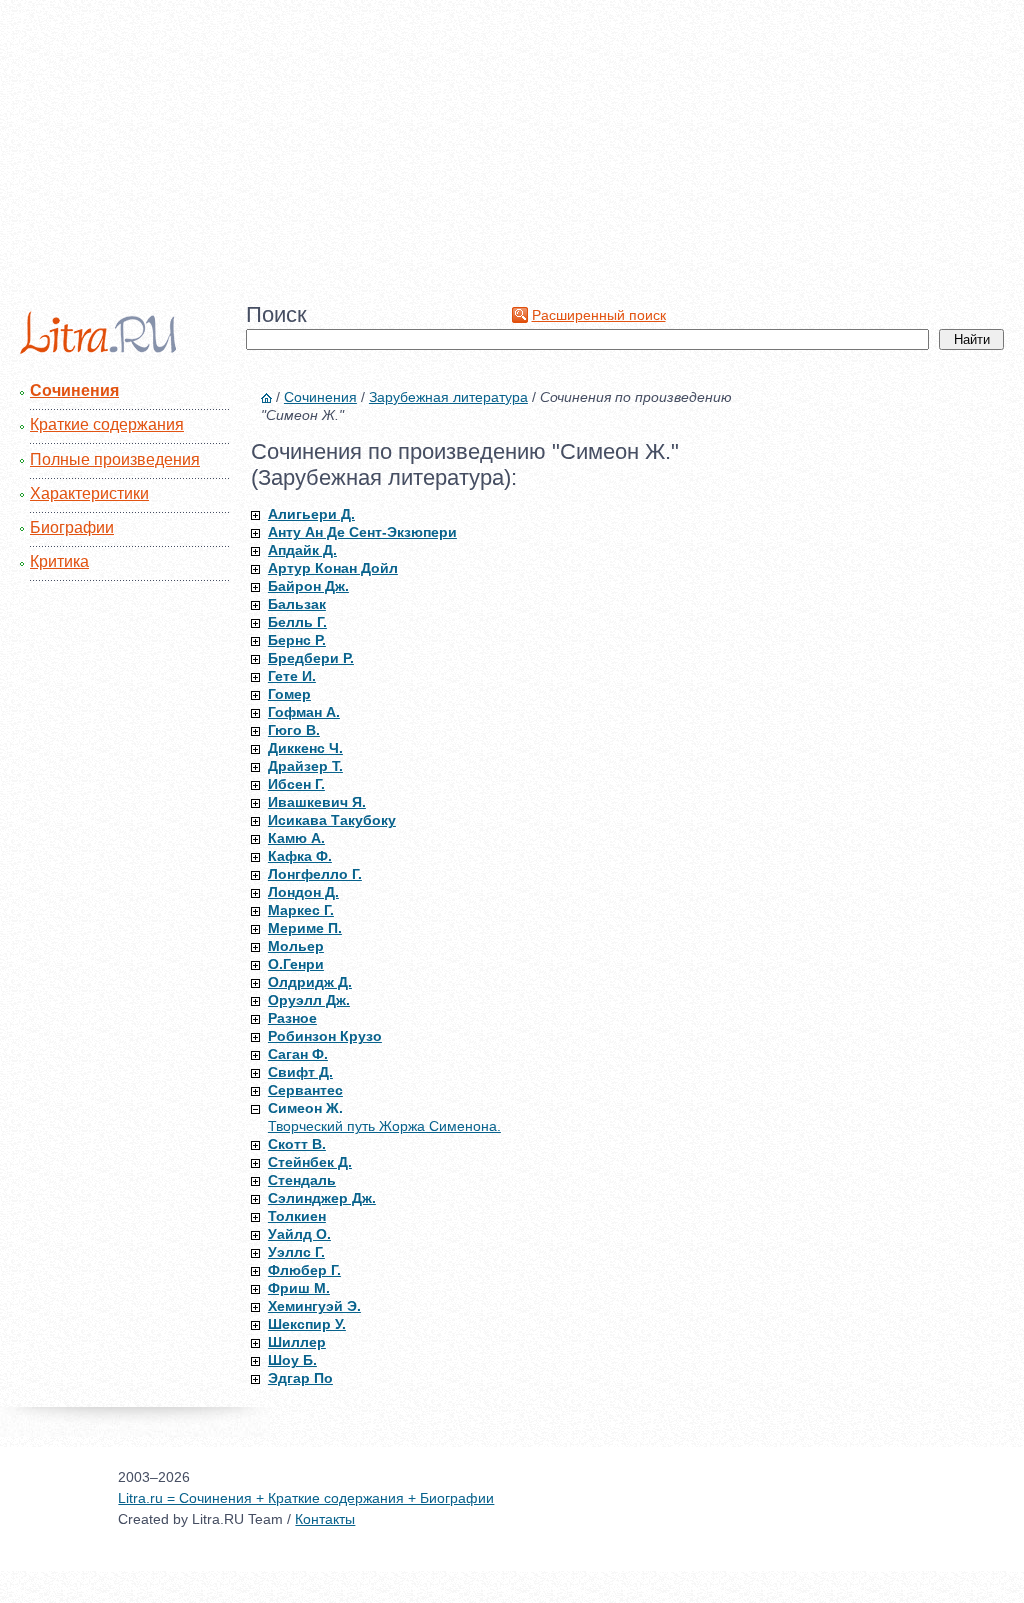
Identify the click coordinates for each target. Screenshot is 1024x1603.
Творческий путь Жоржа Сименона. (384, 1126)
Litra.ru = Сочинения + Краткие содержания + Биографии (306, 1498)
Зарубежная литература (448, 397)
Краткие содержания (107, 424)
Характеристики (89, 493)
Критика (59, 561)
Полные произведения (115, 459)
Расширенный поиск (599, 315)
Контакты (325, 1519)
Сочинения (74, 390)
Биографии (72, 527)
